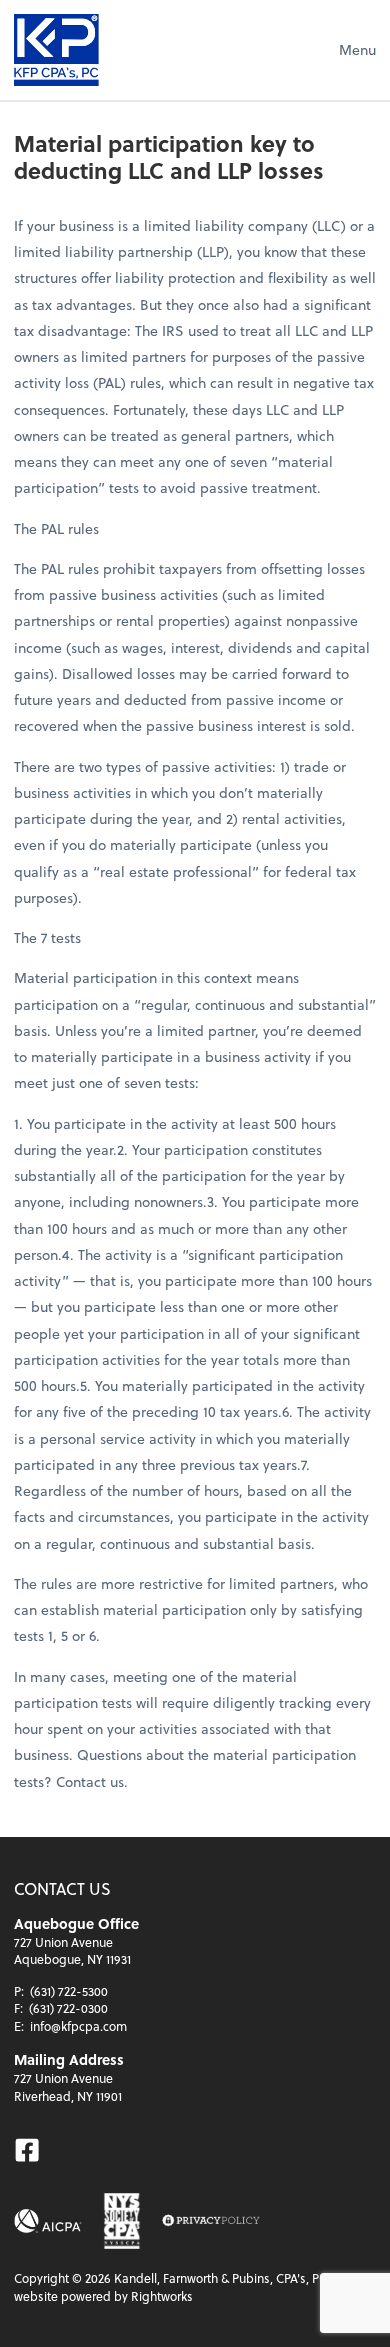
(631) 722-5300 (69, 1991)
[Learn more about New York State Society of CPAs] (122, 2221)
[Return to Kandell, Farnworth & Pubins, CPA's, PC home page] (56, 50)
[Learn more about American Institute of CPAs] (48, 2221)
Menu (357, 49)
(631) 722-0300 (68, 2008)
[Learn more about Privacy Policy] (211, 2221)
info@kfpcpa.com (78, 2026)
